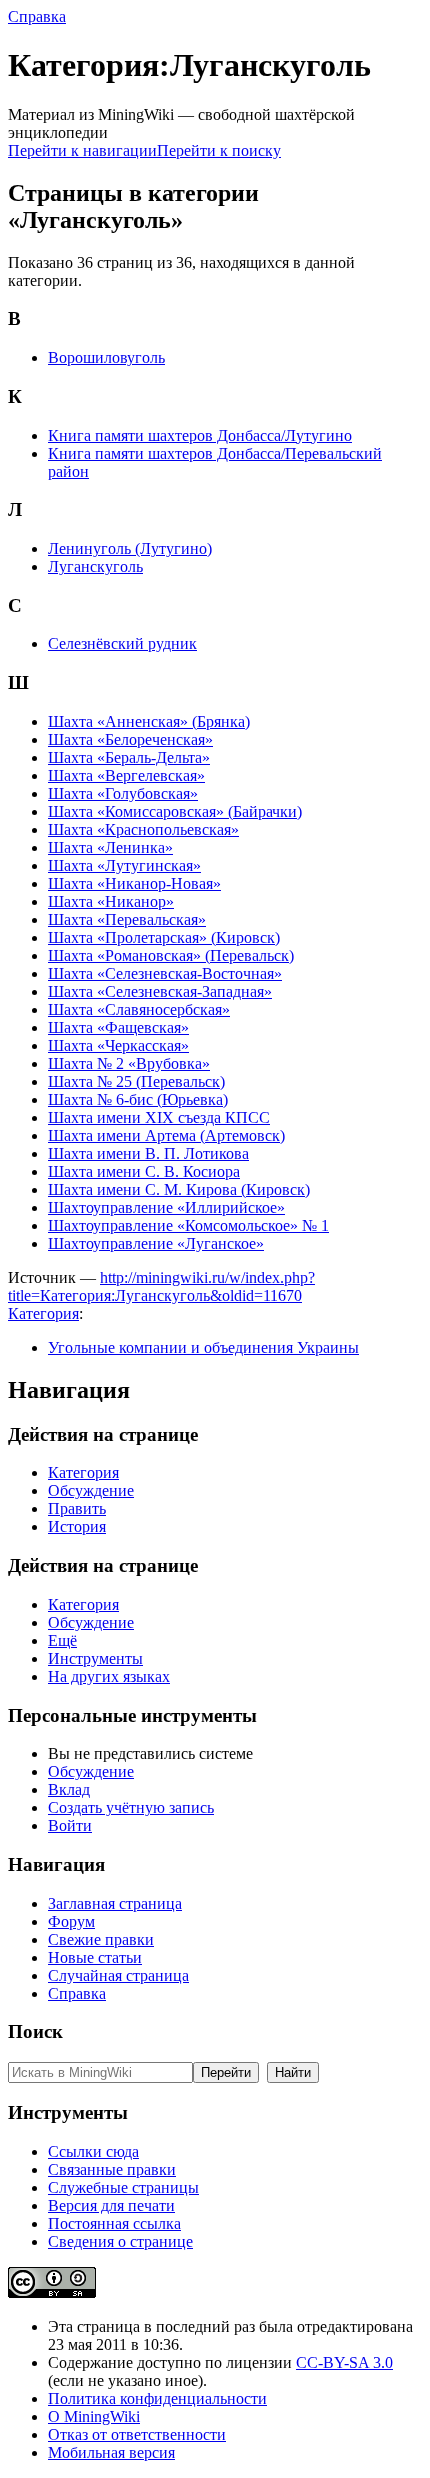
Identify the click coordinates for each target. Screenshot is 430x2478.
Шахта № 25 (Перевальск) (136, 1081)
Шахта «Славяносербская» (139, 1009)
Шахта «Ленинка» (110, 847)
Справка (37, 16)
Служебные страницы (123, 2187)
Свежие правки (101, 1939)
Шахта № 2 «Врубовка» (129, 1063)
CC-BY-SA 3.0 (344, 2362)
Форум (71, 1921)
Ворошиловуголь (106, 357)
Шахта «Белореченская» (130, 739)
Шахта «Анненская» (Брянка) (149, 721)
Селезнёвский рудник (122, 643)
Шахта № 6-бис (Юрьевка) (138, 1099)
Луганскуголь (95, 566)
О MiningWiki (94, 2416)
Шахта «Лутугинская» (124, 865)
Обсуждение (91, 1490)
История (77, 1526)
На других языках (109, 1676)
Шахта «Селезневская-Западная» (160, 991)
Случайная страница (118, 1975)
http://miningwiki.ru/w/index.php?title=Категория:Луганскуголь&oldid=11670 (161, 1286)
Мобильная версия (111, 2452)
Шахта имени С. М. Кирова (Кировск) (179, 1189)
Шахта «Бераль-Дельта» (129, 757)
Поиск (35, 2031)
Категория (43, 1313)
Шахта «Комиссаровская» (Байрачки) (175, 811)
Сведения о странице (120, 2241)
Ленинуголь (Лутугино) (130, 548)
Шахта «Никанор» (111, 901)
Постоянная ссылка (114, 2223)
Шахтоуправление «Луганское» (156, 1243)
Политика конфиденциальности (157, 2398)
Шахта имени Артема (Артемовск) (166, 1135)
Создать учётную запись (131, 1807)
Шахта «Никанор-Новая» (134, 883)
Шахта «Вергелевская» (126, 775)
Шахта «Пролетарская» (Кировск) (164, 937)
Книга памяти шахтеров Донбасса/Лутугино (200, 435)
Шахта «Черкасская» (118, 1045)
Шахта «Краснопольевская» (143, 829)
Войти (70, 1825)
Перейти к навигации (82, 150)
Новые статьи (95, 1957)
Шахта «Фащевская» (118, 1027)
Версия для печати (111, 2205)
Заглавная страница (115, 1903)
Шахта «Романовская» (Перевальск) (171, 955)
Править (77, 1508)
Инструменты (95, 1658)
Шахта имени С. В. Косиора (144, 1171)
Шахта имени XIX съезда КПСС (159, 1117)
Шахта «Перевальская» (127, 919)
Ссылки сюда (93, 2151)
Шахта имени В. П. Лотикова (148, 1153)
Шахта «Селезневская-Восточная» (165, 973)
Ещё (62, 1640)
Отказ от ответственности (137, 2434)
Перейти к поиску (219, 150)
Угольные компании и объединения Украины (203, 1347)
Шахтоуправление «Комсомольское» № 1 (188, 1225)
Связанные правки (112, 2169)
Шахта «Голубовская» (123, 793)
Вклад (69, 1789)
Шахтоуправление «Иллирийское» (166, 1207)
